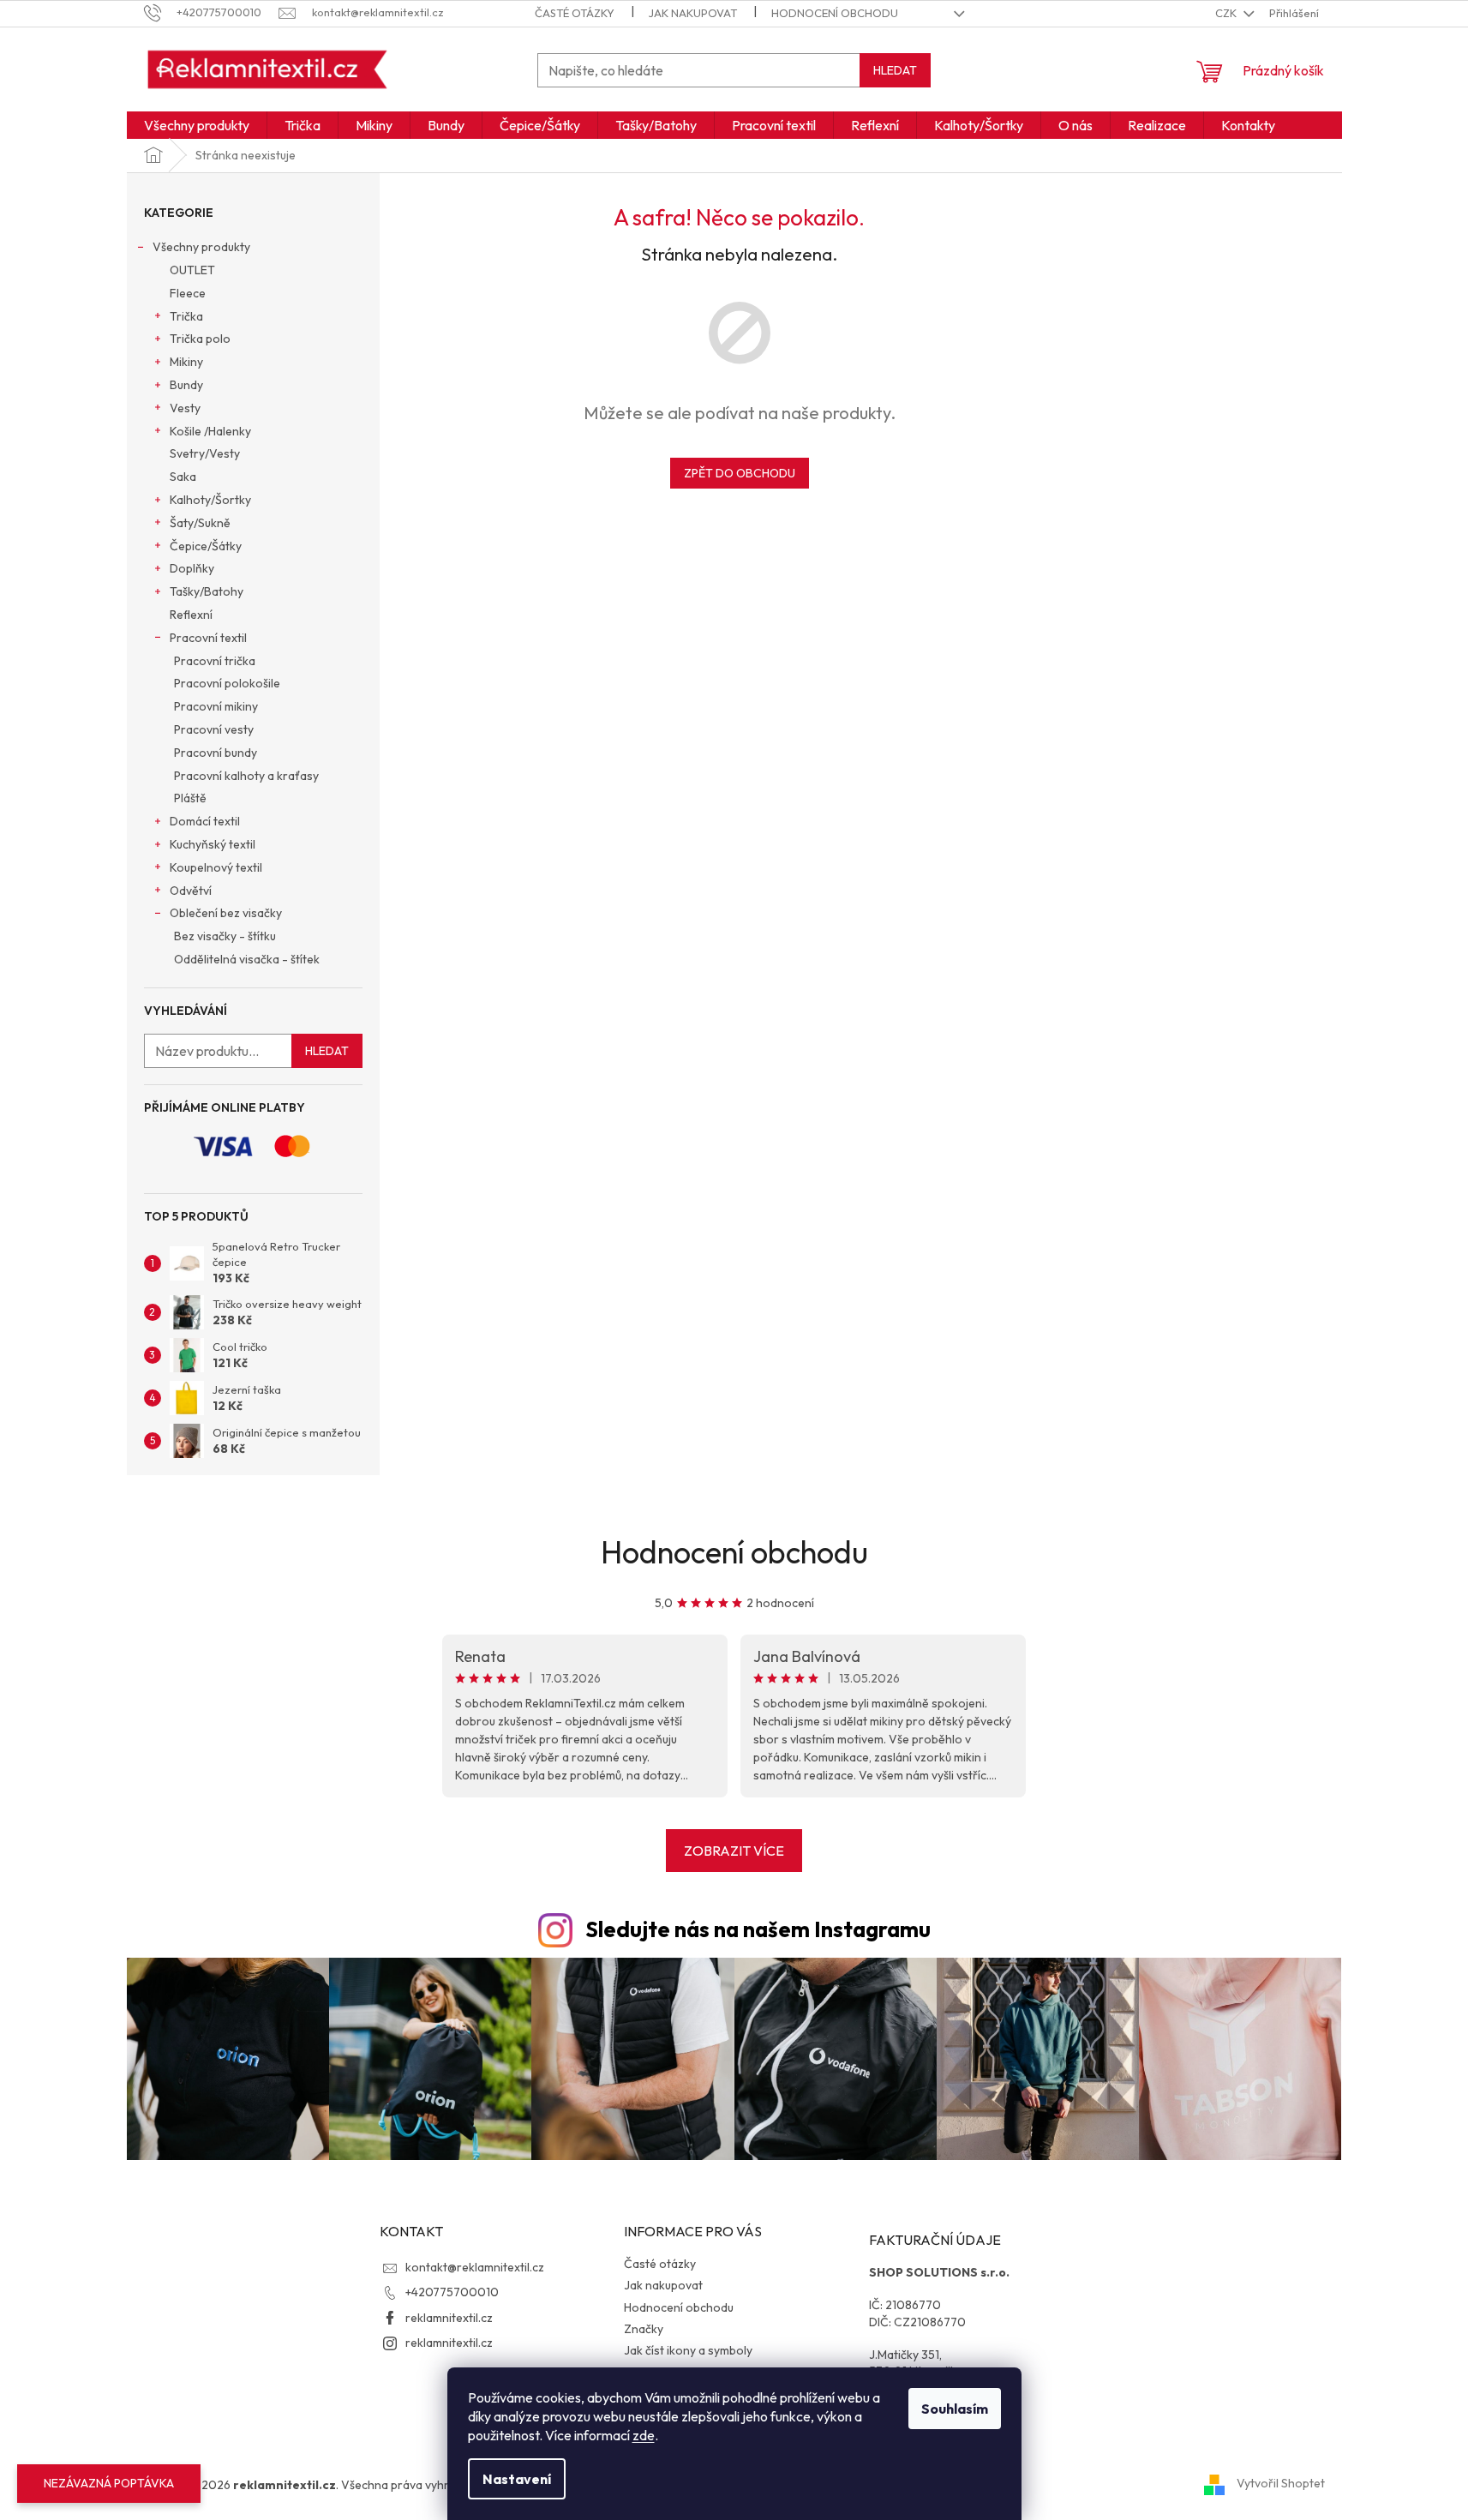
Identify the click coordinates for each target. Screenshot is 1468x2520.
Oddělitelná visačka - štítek (247, 959)
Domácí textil (205, 821)
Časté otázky (575, 13)
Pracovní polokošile (227, 683)
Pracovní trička (215, 661)
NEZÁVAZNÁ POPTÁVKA (109, 2483)
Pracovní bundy (216, 753)
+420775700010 (452, 2292)
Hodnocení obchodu (835, 13)
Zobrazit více (734, 1851)
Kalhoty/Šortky (210, 500)
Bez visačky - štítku (225, 936)
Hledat (895, 70)
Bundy (186, 385)
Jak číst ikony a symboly (688, 2350)
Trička (186, 316)
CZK (1227, 13)
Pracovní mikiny (216, 706)
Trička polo (200, 339)
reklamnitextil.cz (449, 2318)
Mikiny (186, 362)
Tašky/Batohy (207, 591)
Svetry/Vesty (205, 453)
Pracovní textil (208, 638)
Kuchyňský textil (213, 844)
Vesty (185, 408)
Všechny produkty (201, 247)
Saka (183, 477)
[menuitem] (197, 125)
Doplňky (192, 568)
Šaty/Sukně (200, 523)
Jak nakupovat (693, 13)
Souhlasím (955, 2409)
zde (644, 2435)
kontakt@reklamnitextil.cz (475, 2267)
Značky (644, 2329)
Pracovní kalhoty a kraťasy (246, 776)
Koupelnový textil (216, 867)
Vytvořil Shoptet (1281, 2484)
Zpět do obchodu (740, 473)
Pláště (190, 798)
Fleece (188, 293)
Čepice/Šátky (206, 546)
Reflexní (191, 615)
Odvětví (191, 891)
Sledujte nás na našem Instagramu (758, 1929)
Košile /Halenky (210, 431)
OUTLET (192, 270)
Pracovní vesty (214, 729)
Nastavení (517, 2479)
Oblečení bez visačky (226, 913)
